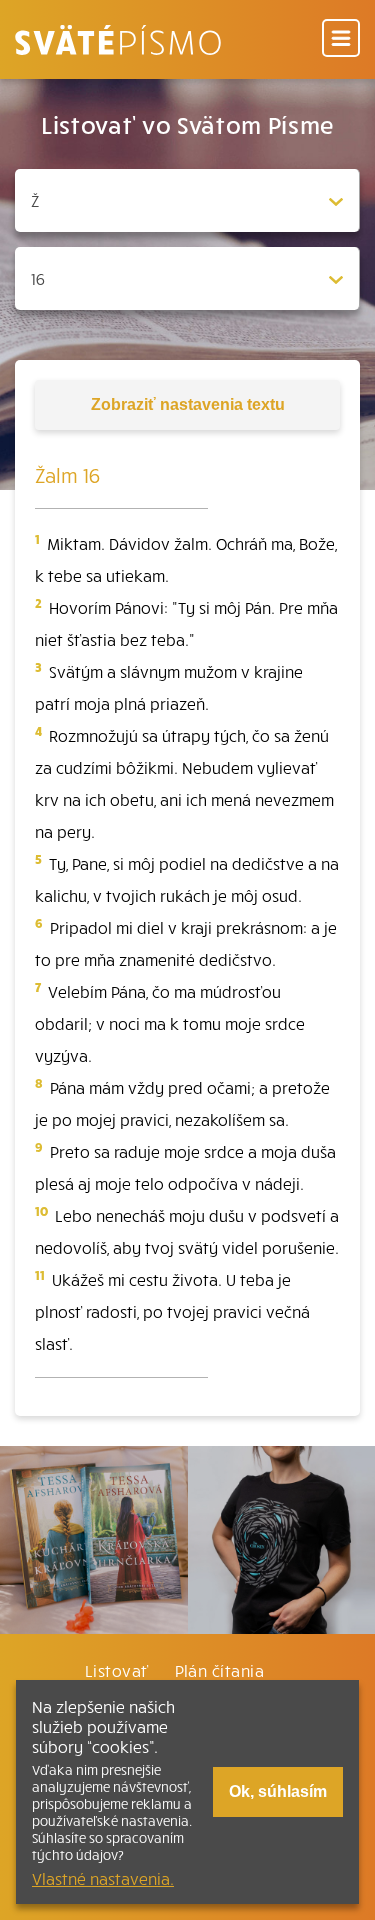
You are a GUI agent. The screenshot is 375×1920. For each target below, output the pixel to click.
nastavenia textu (188, 404)
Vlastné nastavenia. (103, 1878)
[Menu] (341, 39)
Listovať (117, 1670)
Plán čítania (220, 1670)
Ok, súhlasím (278, 1791)
